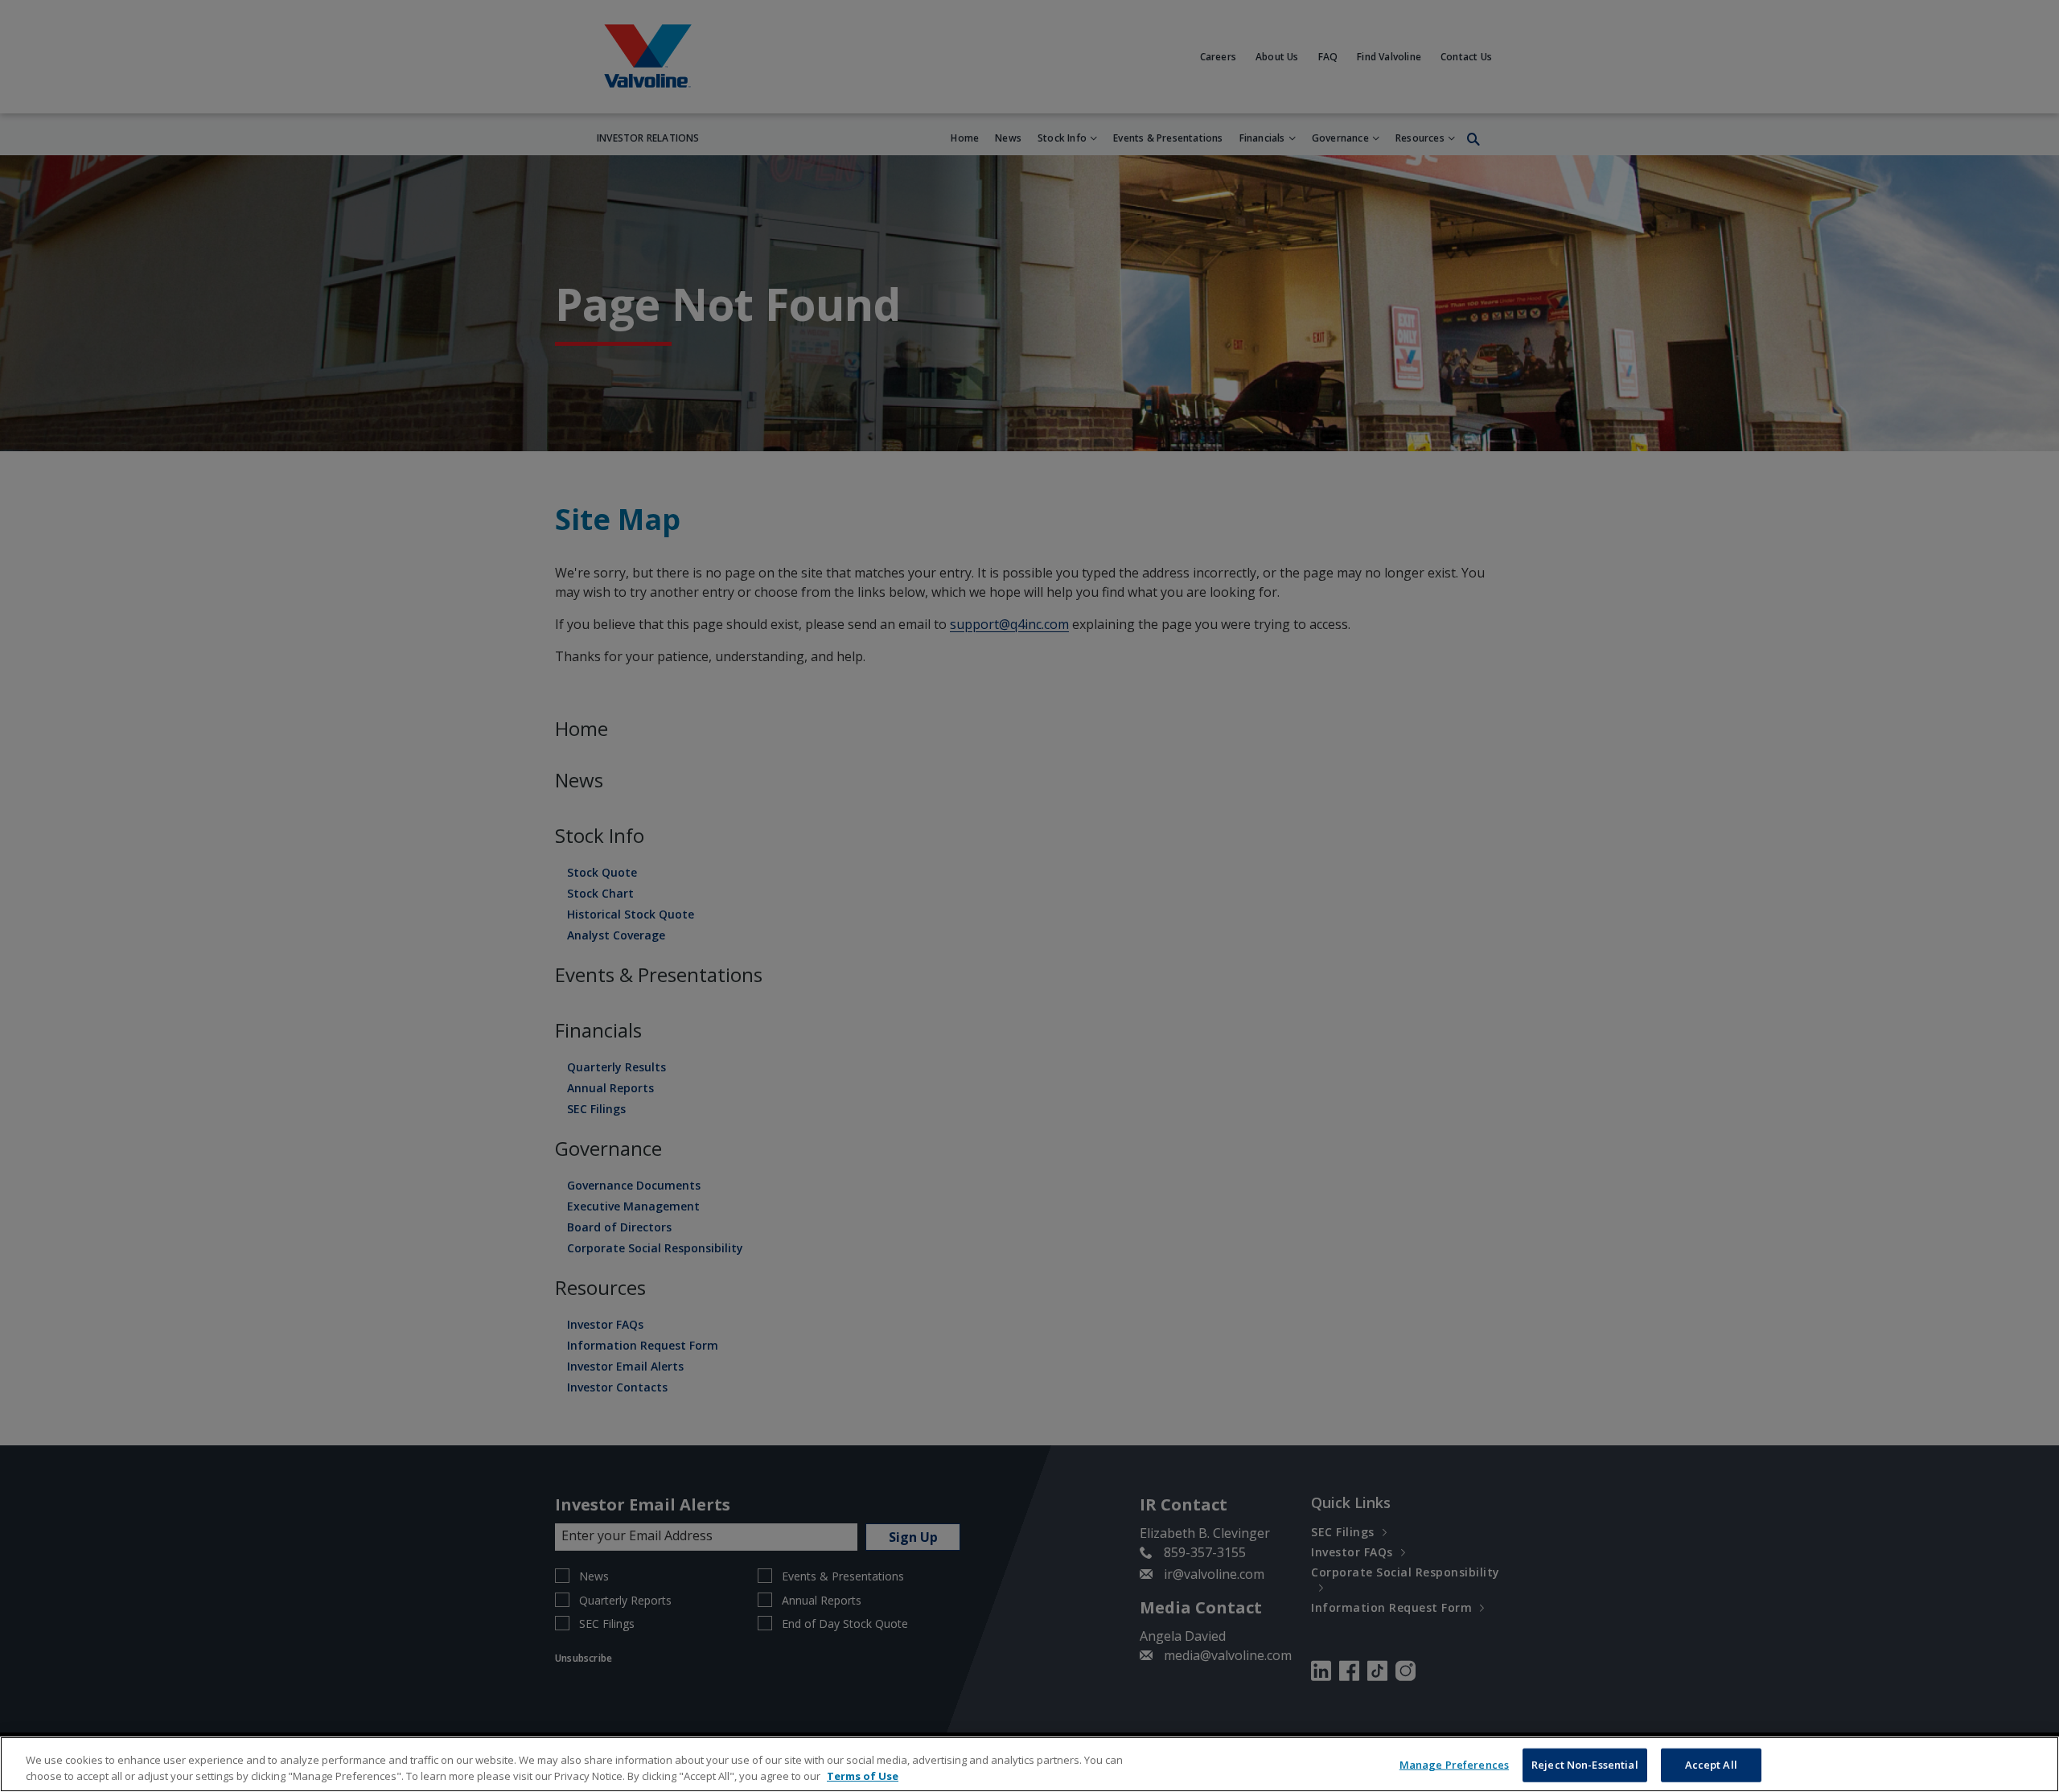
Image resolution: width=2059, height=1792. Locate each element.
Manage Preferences (1454, 1765)
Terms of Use (863, 1775)
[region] (1029, 1764)
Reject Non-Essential (1585, 1765)
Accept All (1711, 1765)
